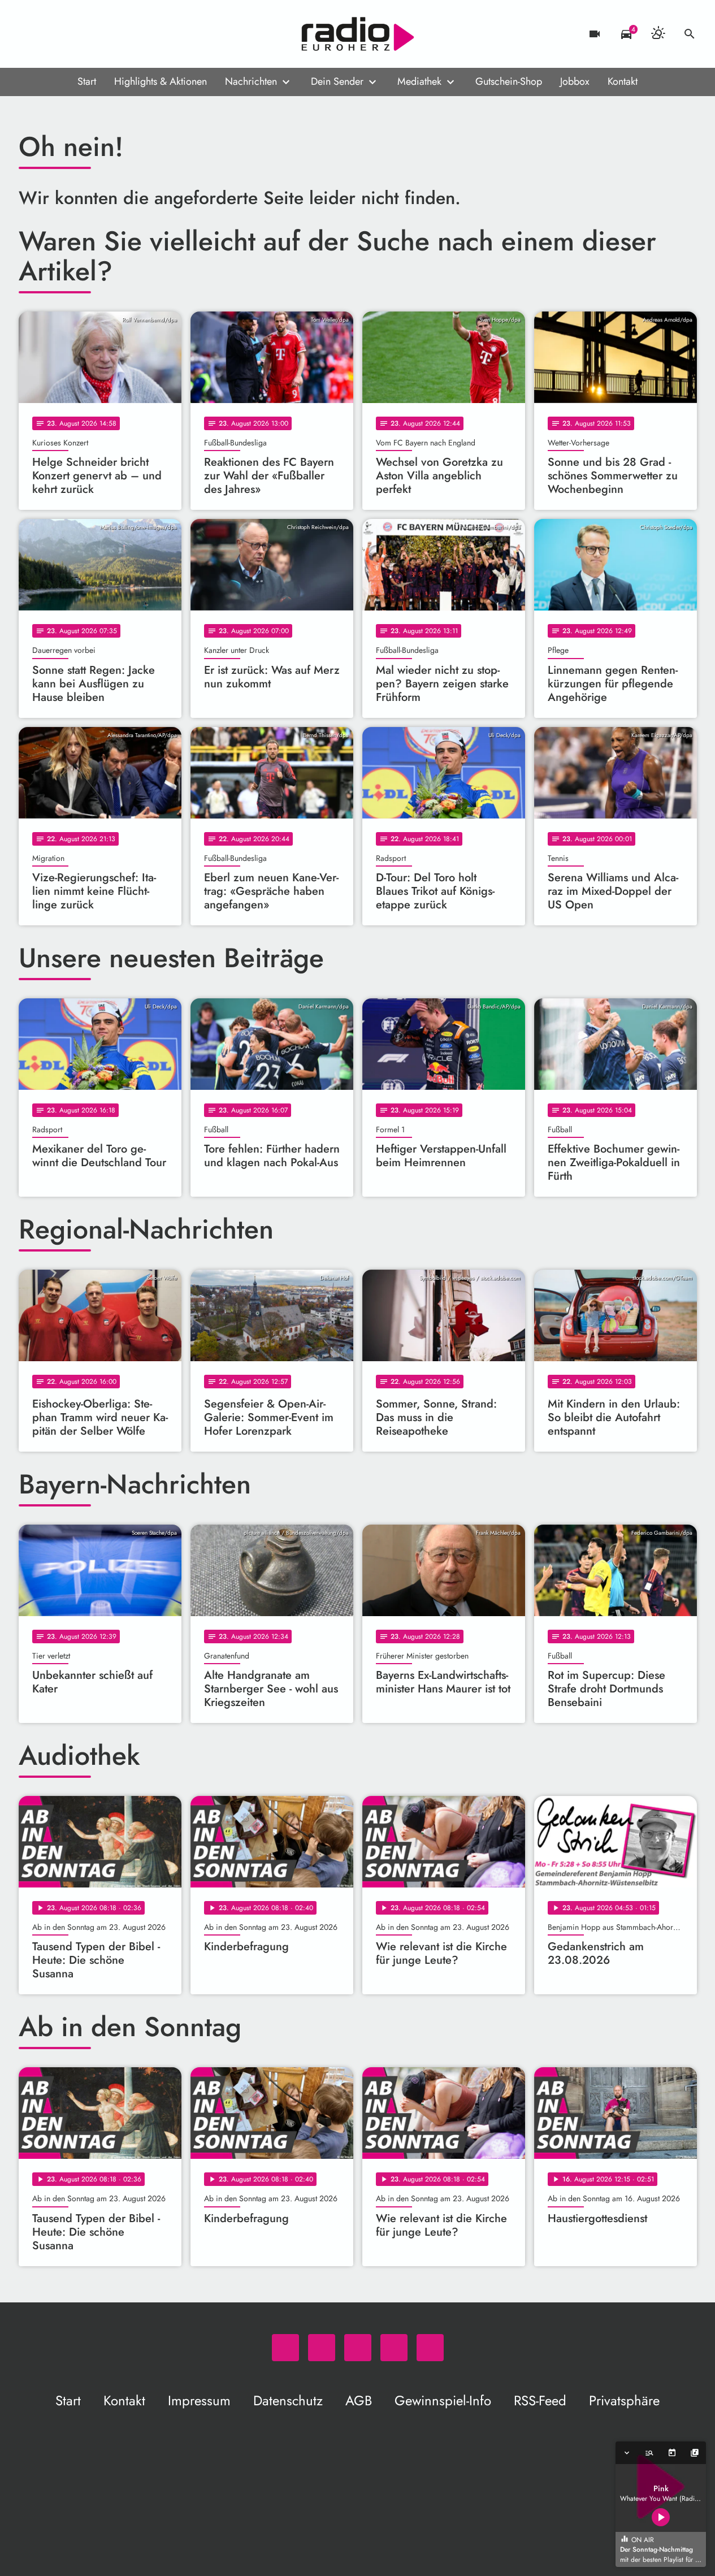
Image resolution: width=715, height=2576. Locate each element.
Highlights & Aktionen (161, 81)
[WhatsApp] (30, 34)
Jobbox (575, 81)
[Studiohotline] (120, 34)
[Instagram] (75, 34)
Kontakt (623, 81)
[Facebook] (53, 34)
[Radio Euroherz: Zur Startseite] (358, 34)
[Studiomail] (98, 34)
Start (87, 81)
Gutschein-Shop (509, 81)
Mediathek (419, 81)
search (690, 34)
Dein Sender (337, 81)
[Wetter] (658, 34)
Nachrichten (251, 81)
